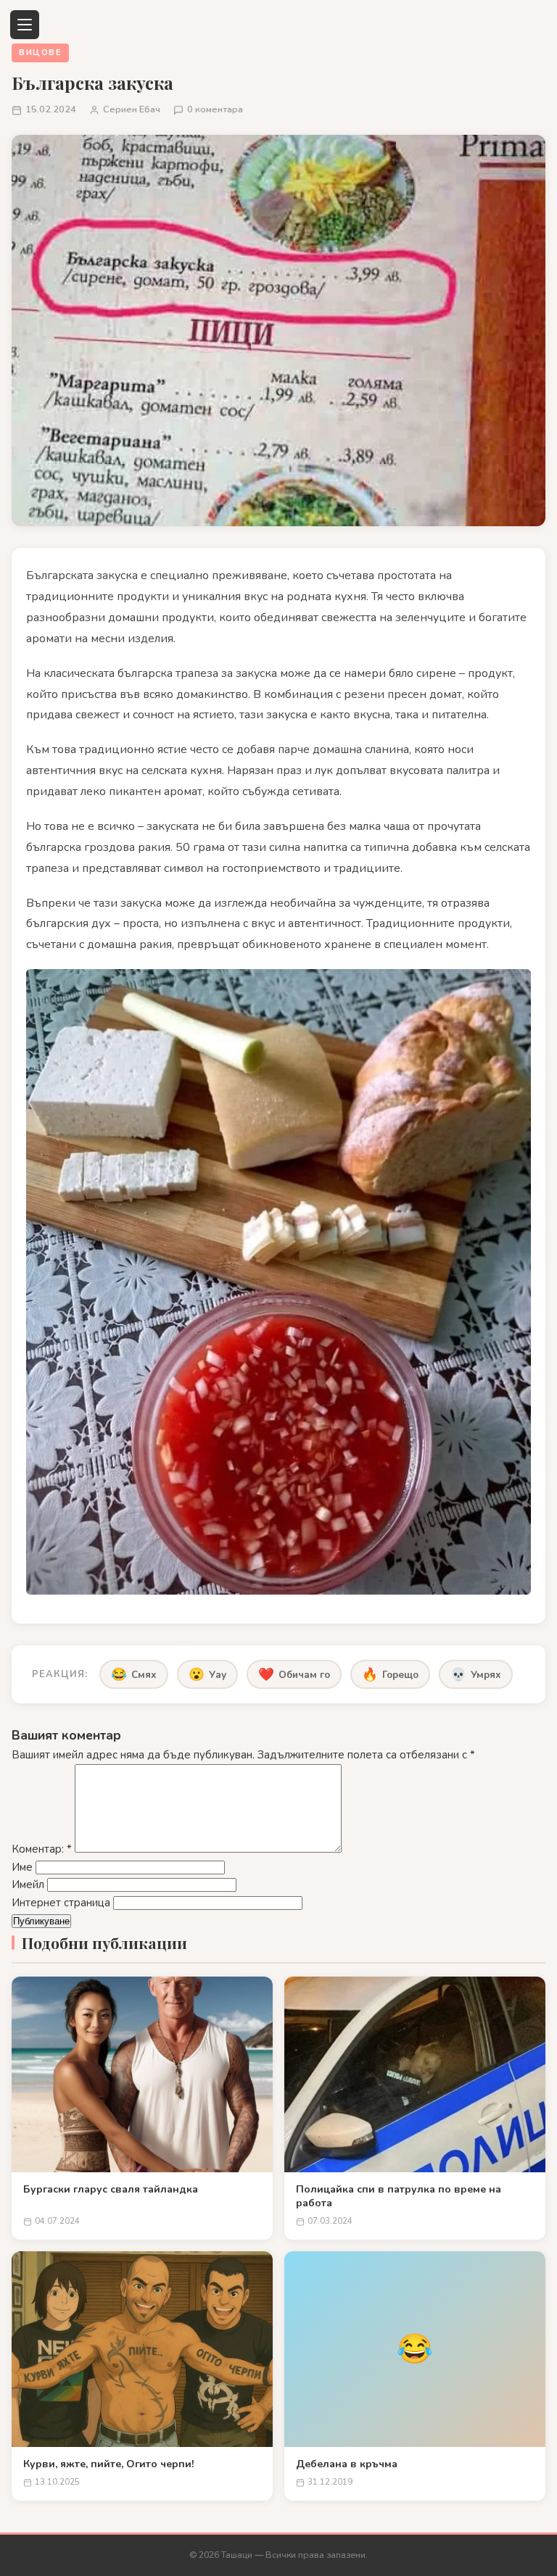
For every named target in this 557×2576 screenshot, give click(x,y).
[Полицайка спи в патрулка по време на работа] (415, 2074)
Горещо (390, 1674)
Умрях (476, 1674)
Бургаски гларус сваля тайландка (111, 2189)
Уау (207, 1674)
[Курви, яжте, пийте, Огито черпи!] (142, 2349)
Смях (134, 1674)
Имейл (28, 1885)
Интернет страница (61, 1903)
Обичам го (294, 1674)
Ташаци (237, 2555)
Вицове (40, 53)
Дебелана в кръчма (347, 2464)
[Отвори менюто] (25, 25)
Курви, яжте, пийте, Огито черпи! (108, 2464)
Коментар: (42, 1849)
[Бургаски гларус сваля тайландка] (142, 2074)
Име (22, 1867)
